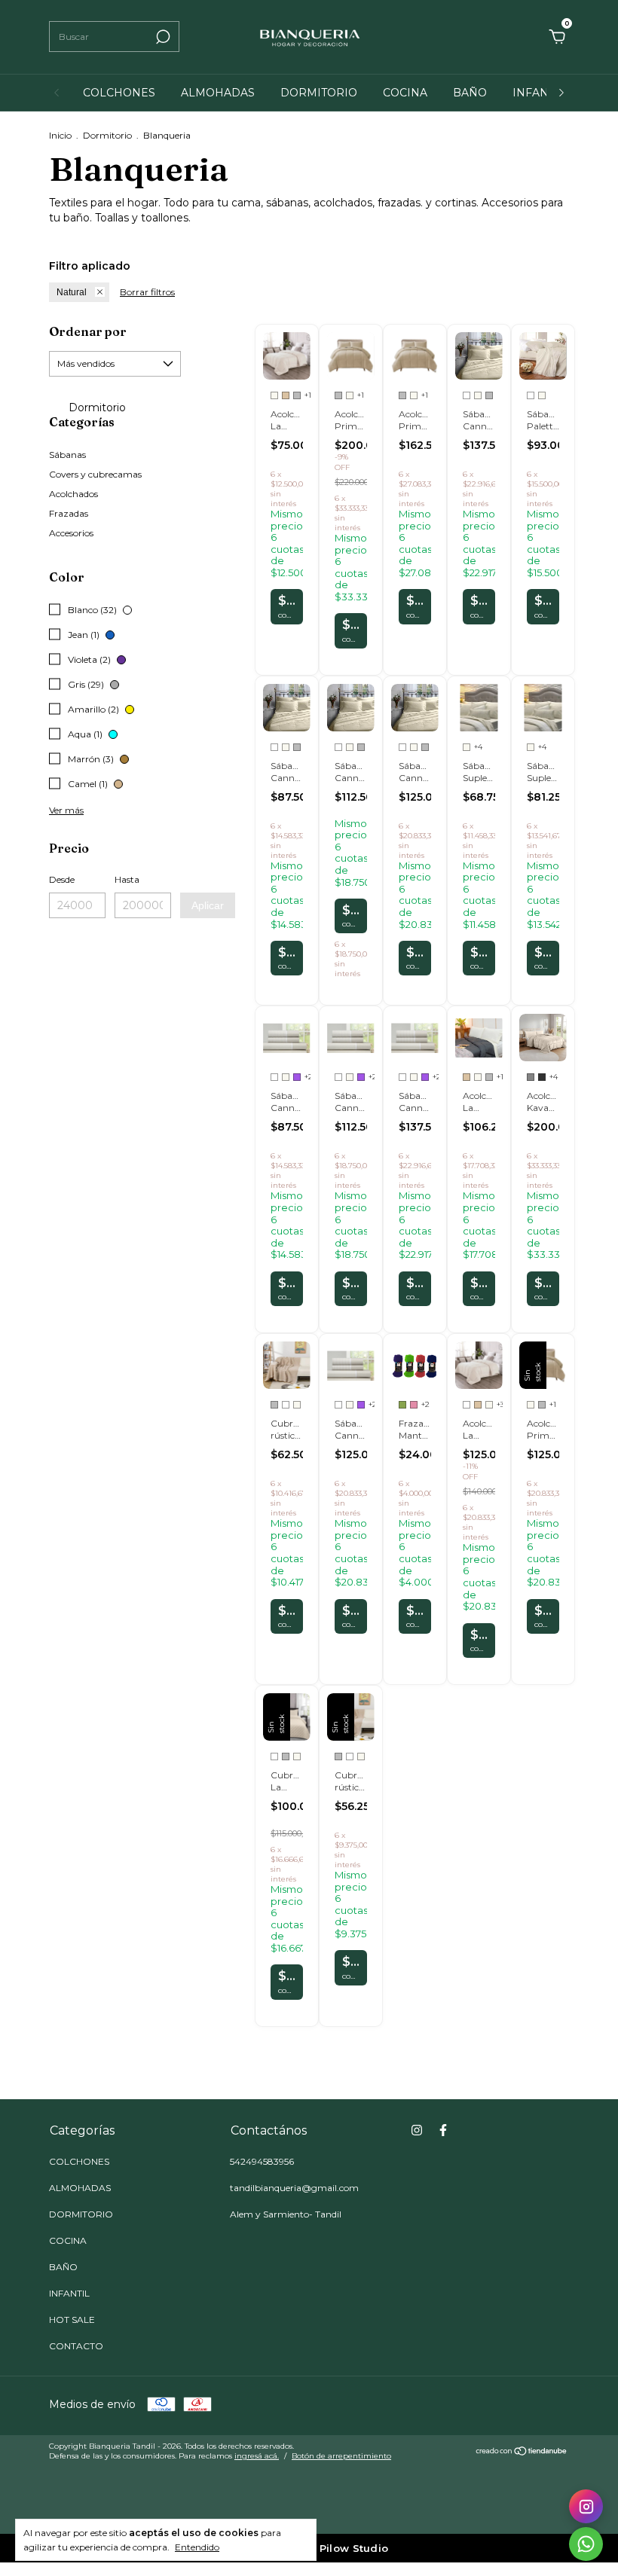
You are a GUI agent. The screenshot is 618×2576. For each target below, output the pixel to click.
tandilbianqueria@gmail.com (294, 2188)
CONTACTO (76, 2346)
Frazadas (69, 513)
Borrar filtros (147, 292)
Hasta (127, 879)
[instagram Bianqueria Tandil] (417, 2130)
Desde (62, 879)
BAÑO (470, 93)
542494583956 (262, 2161)
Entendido (197, 2547)
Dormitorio (107, 135)
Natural (72, 292)
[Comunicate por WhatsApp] (586, 2544)
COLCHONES (119, 93)
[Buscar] (162, 37)
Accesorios (71, 533)
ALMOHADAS (218, 93)
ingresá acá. (257, 2456)
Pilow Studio (354, 2548)
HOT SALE (72, 2320)
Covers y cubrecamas (95, 474)
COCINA (405, 93)
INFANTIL (539, 93)
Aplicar (208, 905)
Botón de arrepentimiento (341, 2456)
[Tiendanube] (522, 2452)
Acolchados (73, 494)
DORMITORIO (319, 93)
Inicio (60, 135)
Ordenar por (88, 331)
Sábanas (67, 455)
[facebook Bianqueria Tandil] (443, 2130)
